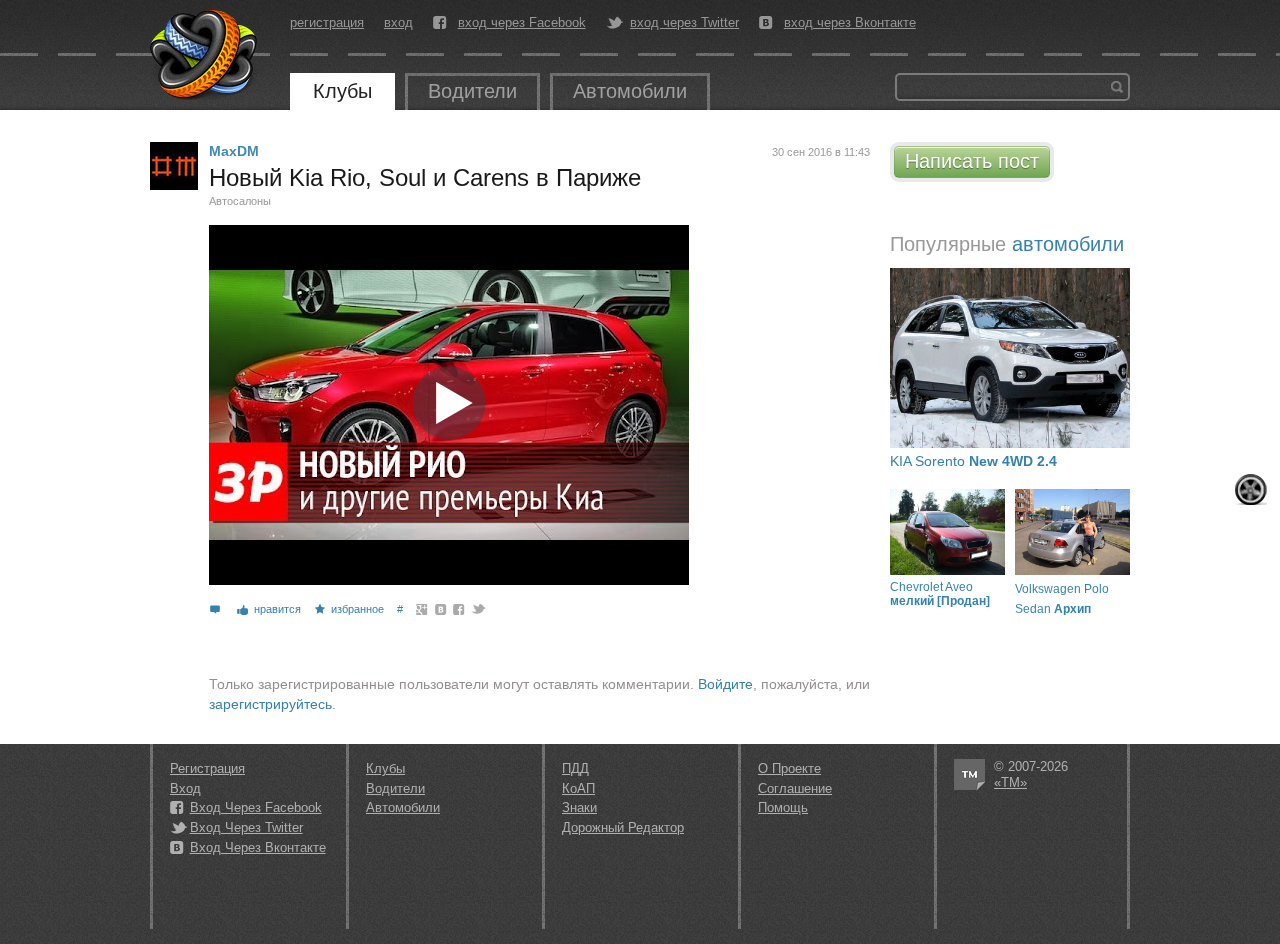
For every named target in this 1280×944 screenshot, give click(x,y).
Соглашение (795, 788)
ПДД (575, 768)
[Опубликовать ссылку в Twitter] (477, 609)
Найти (1117, 87)
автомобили (1068, 244)
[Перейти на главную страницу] (205, 55)
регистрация (327, 22)
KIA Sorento (973, 461)
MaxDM (234, 151)
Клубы (342, 91)
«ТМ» (1010, 782)
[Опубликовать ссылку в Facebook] (459, 609)
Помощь (783, 807)
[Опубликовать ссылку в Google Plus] (422, 609)
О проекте (789, 768)
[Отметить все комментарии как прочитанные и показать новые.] (1251, 489)
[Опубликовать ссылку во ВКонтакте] (441, 609)
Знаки (579, 807)
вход (398, 22)
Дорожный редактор (623, 827)
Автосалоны (240, 201)
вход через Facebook (522, 23)
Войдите (725, 684)
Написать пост (972, 161)
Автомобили (630, 91)
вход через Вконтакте (850, 23)
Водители (472, 91)
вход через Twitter (684, 23)
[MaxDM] (174, 166)
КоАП (578, 788)
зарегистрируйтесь (270, 704)
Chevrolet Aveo (940, 594)
